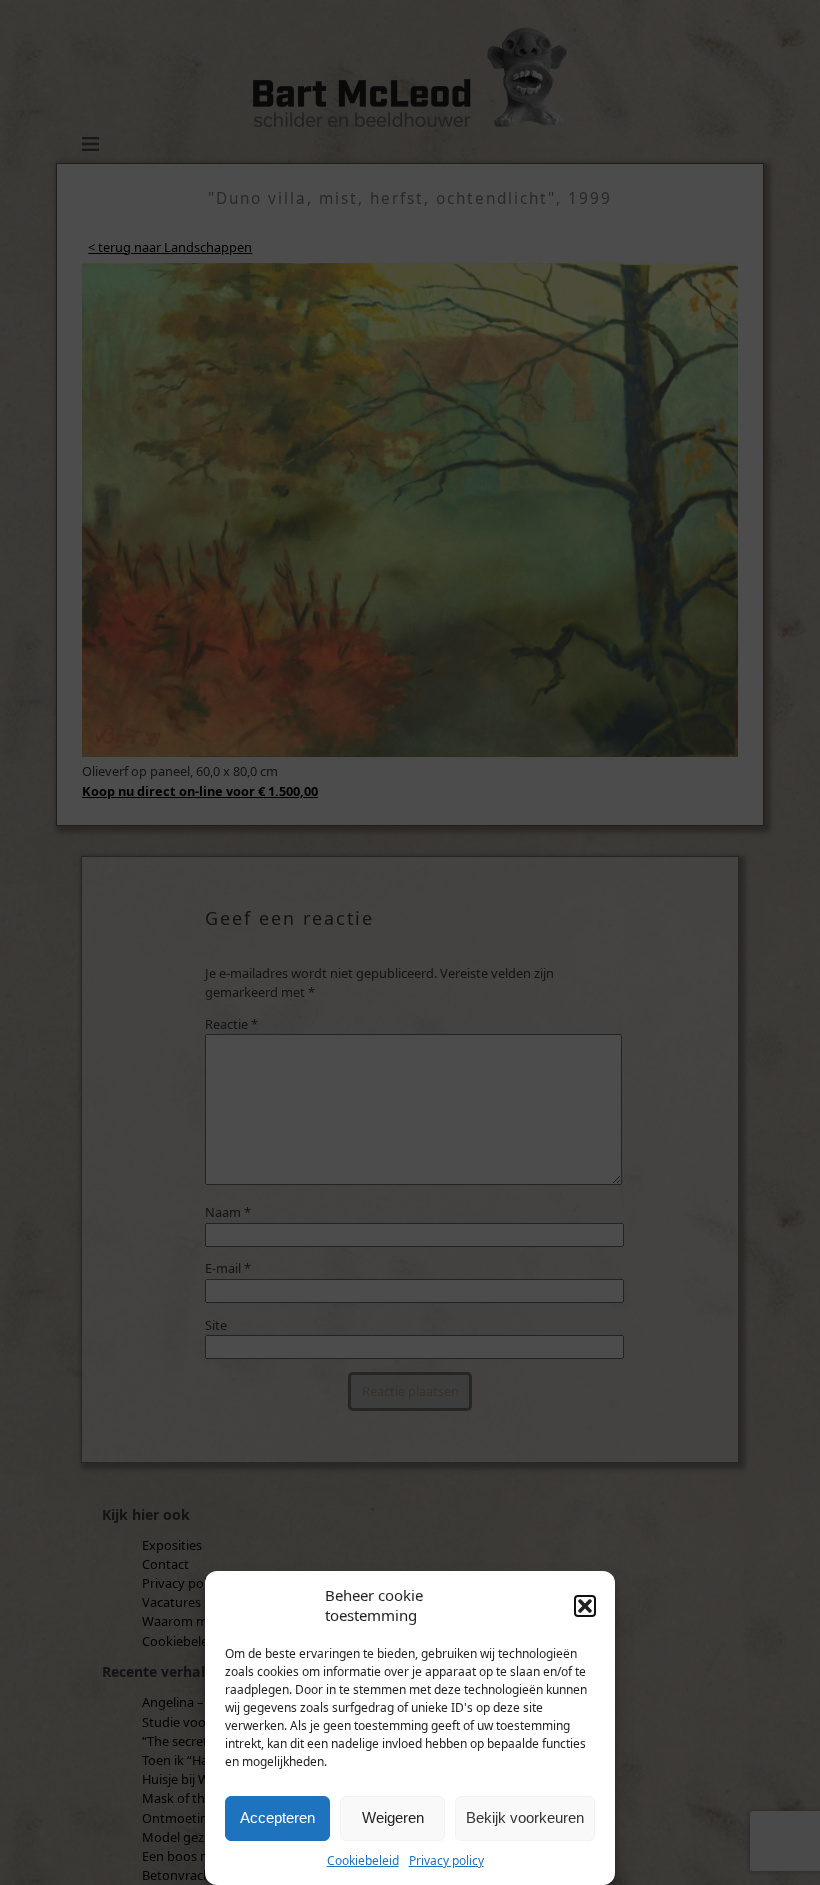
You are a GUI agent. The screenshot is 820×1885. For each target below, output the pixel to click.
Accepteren (277, 1817)
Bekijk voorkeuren (525, 1817)
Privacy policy (446, 1860)
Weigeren (393, 1817)
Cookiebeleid (363, 1860)
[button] (585, 1606)
